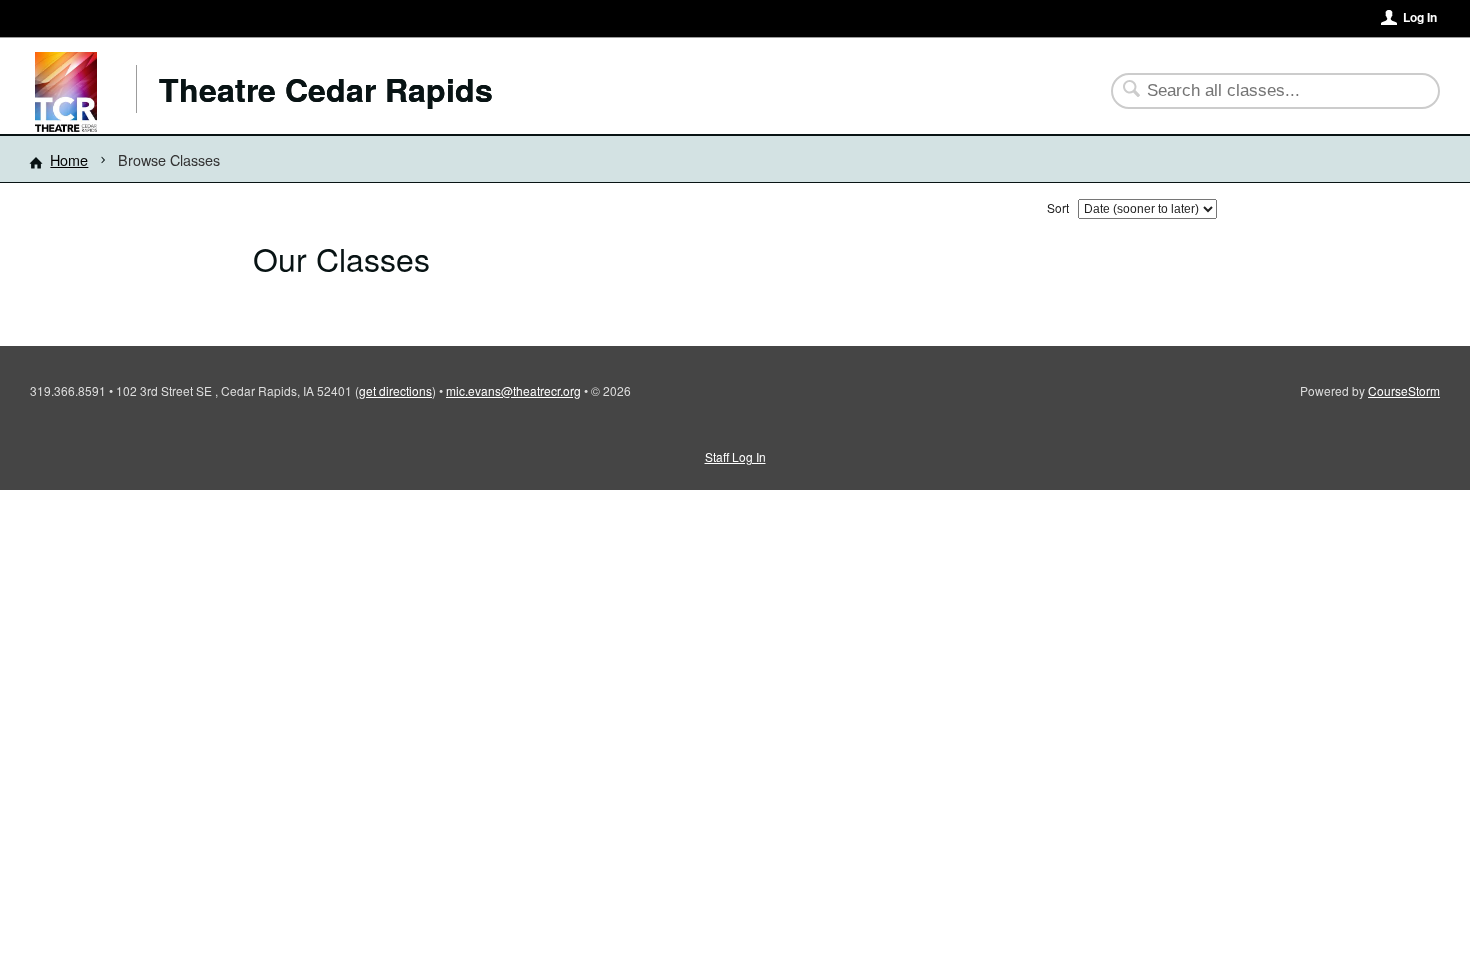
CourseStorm (1404, 390)
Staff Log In (735, 456)
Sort (1058, 207)
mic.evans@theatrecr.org (513, 390)
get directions (395, 390)
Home (69, 159)
